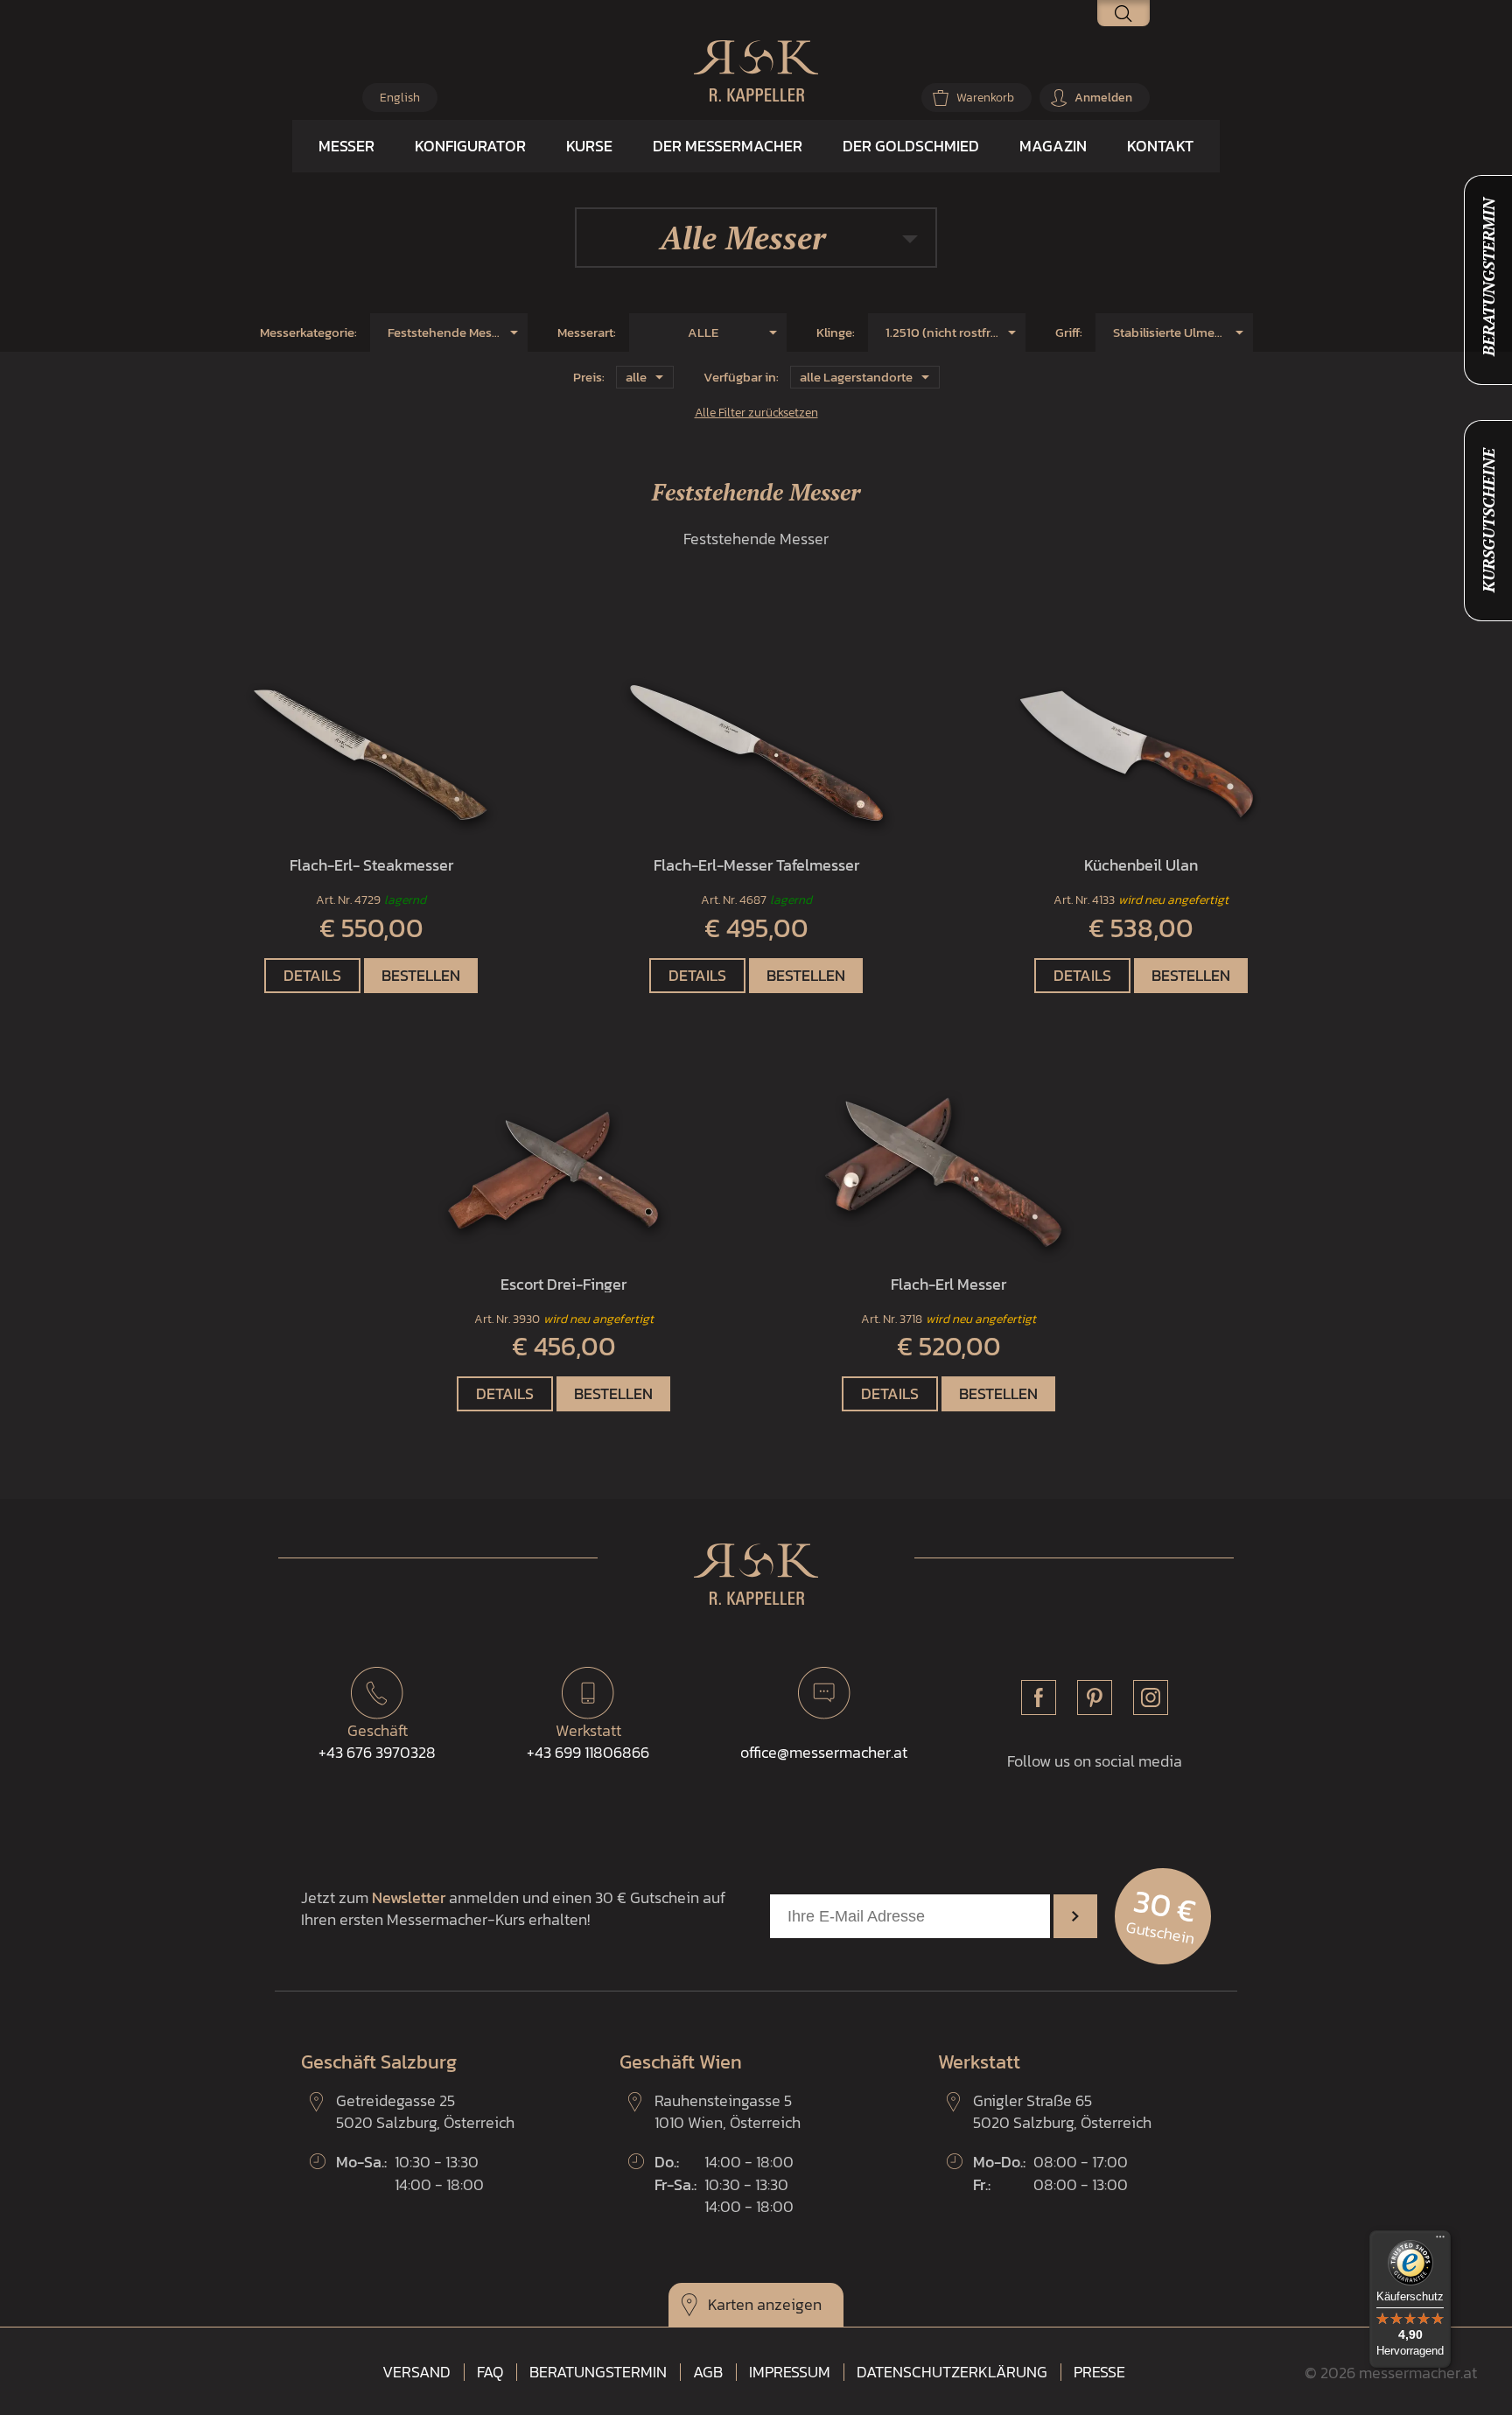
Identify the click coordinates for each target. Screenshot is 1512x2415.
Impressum (790, 2372)
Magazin (1053, 146)
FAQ (490, 2372)
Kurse (589, 146)
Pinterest (1095, 1697)
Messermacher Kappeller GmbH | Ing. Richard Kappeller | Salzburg (756, 71)
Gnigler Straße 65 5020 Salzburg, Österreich (1062, 2111)
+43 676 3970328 (377, 1741)
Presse (1099, 2372)
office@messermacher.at (824, 1752)
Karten (731, 2304)
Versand (416, 2372)
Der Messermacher (728, 146)
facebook (1039, 1697)
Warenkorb (985, 98)
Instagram (1151, 1697)
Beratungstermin (598, 2372)
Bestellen (421, 975)
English (400, 98)
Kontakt (1160, 146)
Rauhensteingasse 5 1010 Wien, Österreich (728, 2111)
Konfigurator (470, 146)
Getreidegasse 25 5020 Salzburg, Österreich (425, 2111)
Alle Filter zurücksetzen (756, 412)
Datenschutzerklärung (952, 2372)
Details (312, 975)
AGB (708, 2372)
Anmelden (1103, 98)
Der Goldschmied (911, 146)
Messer (346, 146)
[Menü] (1440, 2241)
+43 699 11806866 (588, 1741)
